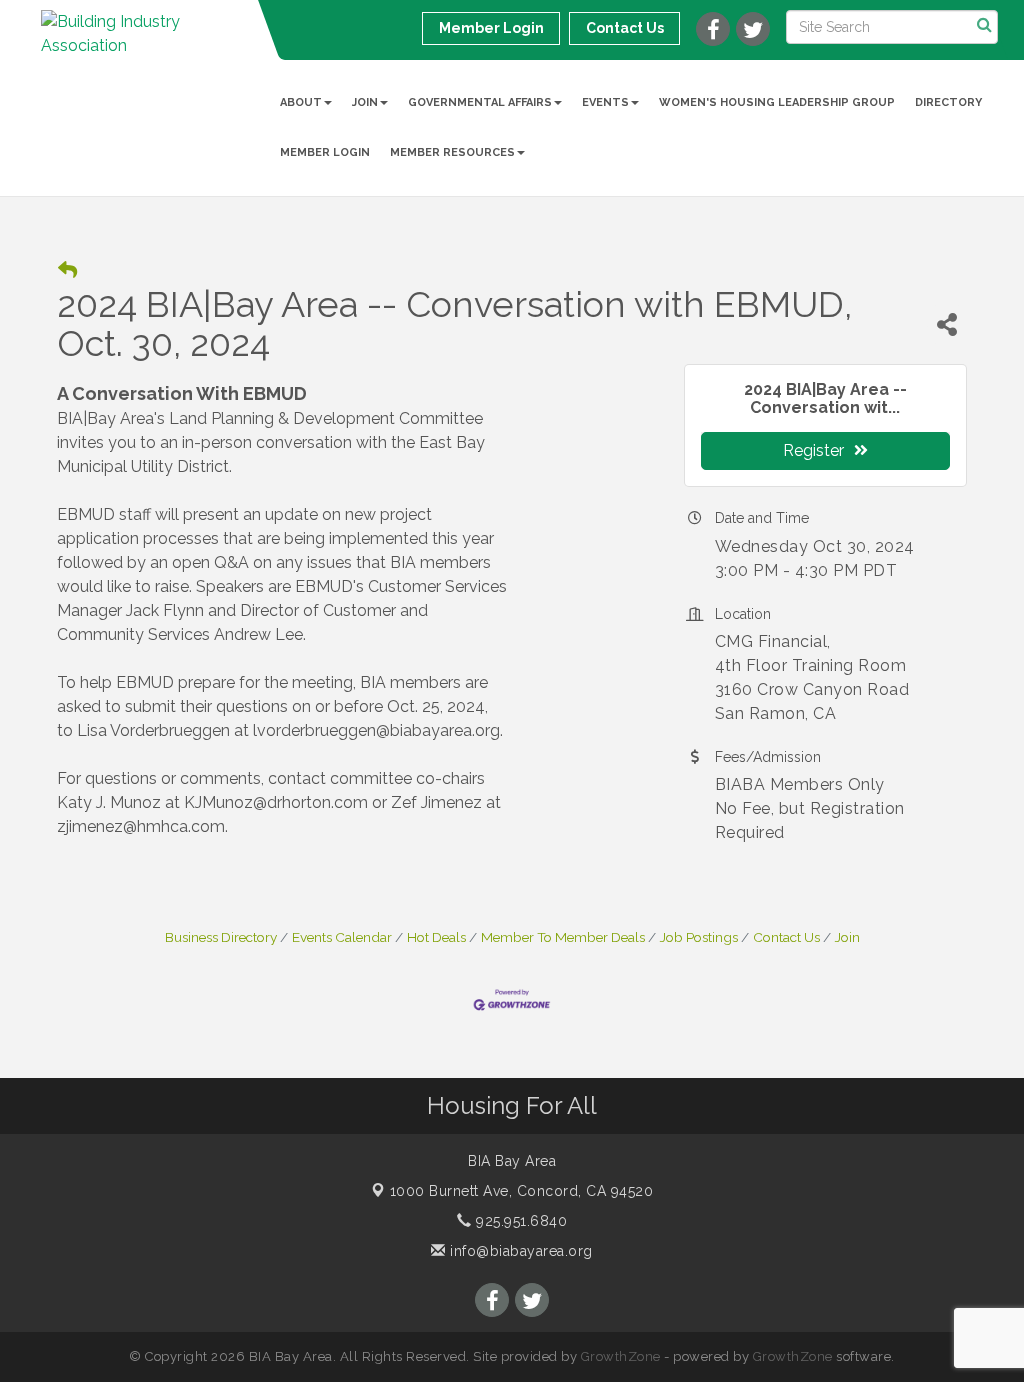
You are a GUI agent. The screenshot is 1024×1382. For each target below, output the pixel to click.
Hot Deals (436, 937)
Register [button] (813, 450)
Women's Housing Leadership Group (777, 102)
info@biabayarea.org (519, 1251)
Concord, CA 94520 (522, 1191)
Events (605, 102)
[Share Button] (947, 324)
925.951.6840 (519, 1221)
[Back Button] (67, 270)
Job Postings (699, 937)
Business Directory (221, 937)
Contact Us (786, 937)
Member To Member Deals (563, 937)
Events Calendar (342, 937)
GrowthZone (621, 1356)
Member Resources (452, 152)
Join (365, 102)
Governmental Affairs (480, 102)
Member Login (325, 152)
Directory (948, 102)
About (301, 102)
